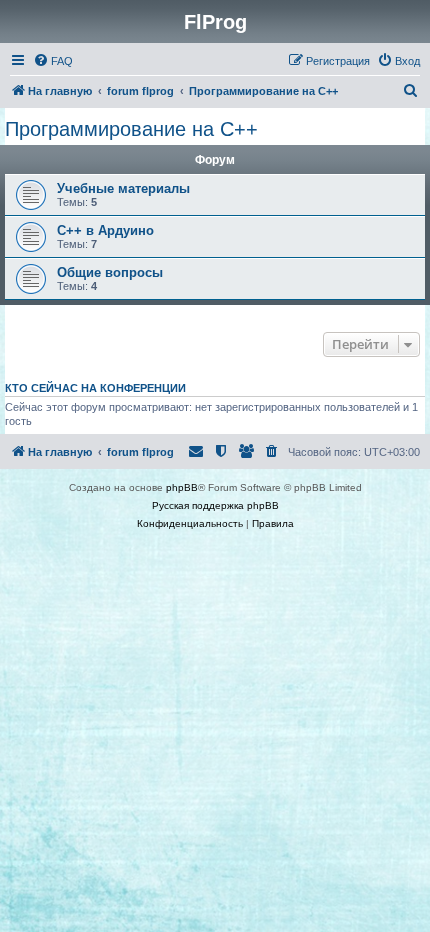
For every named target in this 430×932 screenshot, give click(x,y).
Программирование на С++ (131, 129)
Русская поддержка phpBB (215, 505)
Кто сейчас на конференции (95, 388)
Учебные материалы (123, 188)
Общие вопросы (110, 272)
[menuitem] (53, 61)
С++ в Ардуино (105, 230)
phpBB (182, 487)
